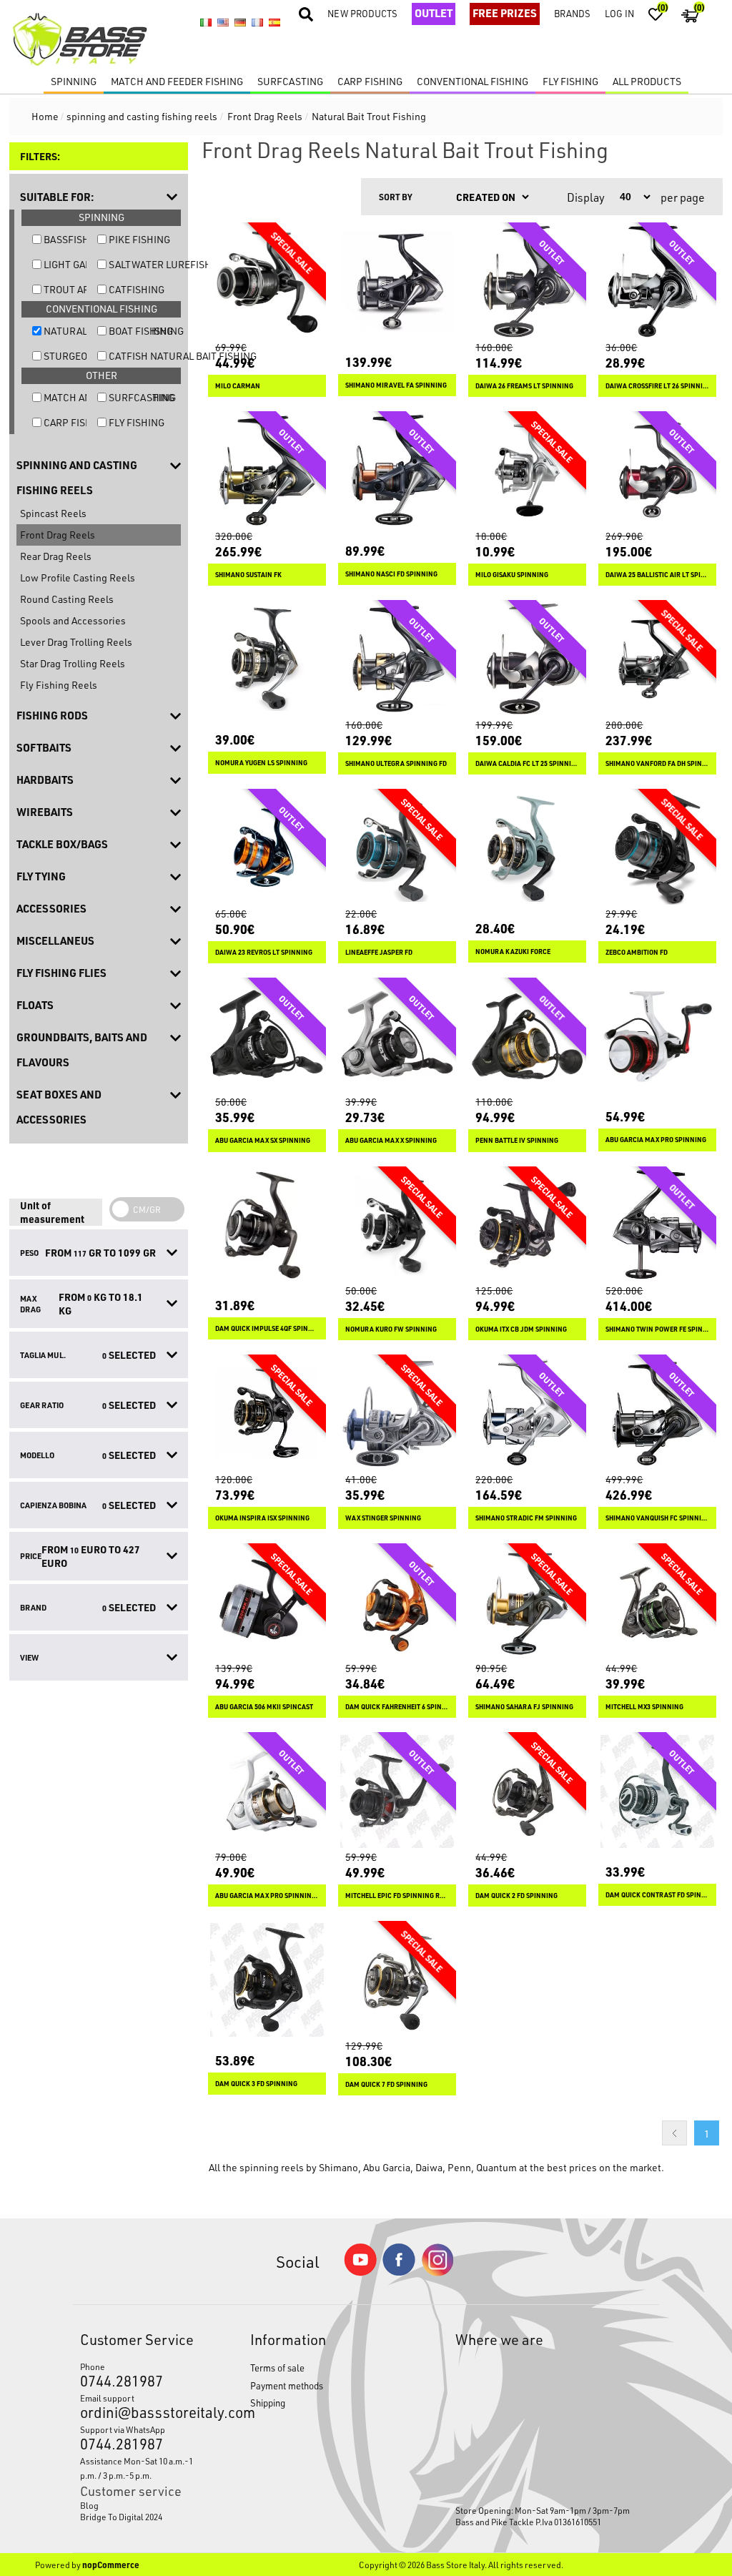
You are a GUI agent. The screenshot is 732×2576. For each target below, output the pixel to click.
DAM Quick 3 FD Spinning (256, 2084)
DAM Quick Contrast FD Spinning (657, 1895)
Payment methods (287, 2385)
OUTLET (434, 13)
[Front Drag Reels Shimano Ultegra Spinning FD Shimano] (397, 659)
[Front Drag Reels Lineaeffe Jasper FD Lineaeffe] (397, 848)
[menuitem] (143, 2505)
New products (362, 13)
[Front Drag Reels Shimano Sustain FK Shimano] (267, 470)
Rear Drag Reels (56, 556)
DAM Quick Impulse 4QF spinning (267, 1328)
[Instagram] (437, 2272)
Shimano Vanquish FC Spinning (657, 1518)
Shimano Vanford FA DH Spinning (657, 763)
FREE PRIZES (505, 13)
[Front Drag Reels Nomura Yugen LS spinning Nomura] (267, 659)
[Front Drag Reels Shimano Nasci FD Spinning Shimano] (397, 470)
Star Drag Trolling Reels (73, 663)
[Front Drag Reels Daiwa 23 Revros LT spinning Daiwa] (267, 848)
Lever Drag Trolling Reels (76, 642)
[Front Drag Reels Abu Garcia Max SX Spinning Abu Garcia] (267, 1037)
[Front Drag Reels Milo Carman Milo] (267, 281)
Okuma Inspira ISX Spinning (262, 1518)
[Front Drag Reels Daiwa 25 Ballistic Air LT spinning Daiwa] (657, 470)
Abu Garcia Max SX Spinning (263, 1140)
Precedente (674, 2133)
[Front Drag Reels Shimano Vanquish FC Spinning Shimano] (657, 1414)
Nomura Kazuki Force (513, 952)
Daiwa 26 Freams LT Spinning (524, 386)
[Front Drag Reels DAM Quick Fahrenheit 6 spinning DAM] (397, 1602)
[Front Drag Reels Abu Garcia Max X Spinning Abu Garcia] (397, 1037)
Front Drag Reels (58, 535)
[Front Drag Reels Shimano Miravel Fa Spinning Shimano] (397, 281)
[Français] (257, 22)
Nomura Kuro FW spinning (391, 1329)
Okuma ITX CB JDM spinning (521, 1329)
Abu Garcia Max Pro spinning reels (267, 1896)
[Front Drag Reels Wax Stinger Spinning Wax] (397, 1414)
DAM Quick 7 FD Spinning (386, 2084)
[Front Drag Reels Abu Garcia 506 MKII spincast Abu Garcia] (267, 1602)
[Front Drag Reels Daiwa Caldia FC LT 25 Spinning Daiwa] (527, 659)
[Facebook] (399, 2272)
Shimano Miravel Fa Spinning (396, 385)
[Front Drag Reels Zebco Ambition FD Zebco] (657, 848)
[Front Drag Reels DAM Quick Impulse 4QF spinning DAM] (267, 1225)
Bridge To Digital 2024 (121, 2517)
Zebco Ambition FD (637, 952)
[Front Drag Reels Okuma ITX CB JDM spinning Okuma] (527, 1225)
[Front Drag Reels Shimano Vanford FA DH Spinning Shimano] (657, 659)
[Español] (274, 22)
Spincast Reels (53, 513)
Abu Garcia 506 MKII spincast (264, 1707)
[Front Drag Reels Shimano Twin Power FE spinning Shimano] (657, 1225)
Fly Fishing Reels (59, 685)
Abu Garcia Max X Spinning (391, 1140)
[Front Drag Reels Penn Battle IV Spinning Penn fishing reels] (527, 1037)
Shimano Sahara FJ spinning (524, 1707)
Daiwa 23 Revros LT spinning (264, 952)
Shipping (268, 2403)
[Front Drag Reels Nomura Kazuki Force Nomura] (527, 848)
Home (45, 116)
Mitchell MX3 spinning (644, 1707)
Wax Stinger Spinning (383, 1518)
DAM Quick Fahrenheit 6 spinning (397, 1707)
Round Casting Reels (67, 599)
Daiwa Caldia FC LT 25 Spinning (527, 763)
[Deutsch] (240, 22)
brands (572, 13)
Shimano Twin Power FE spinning (657, 1329)
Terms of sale (277, 2368)
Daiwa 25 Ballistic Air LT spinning (657, 575)
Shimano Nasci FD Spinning (391, 574)
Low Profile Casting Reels (78, 577)
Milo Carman (238, 386)
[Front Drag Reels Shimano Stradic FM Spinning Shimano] (527, 1414)
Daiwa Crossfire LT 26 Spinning (657, 386)
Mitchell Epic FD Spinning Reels (397, 1896)
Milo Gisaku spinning (512, 575)
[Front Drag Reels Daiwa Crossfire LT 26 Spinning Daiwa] (657, 281)
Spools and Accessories (73, 620)
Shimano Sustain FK (248, 575)
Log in (619, 13)
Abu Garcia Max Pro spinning (656, 1140)
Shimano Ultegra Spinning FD (396, 763)
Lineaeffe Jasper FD (379, 952)
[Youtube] (360, 2272)
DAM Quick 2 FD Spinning (516, 1896)
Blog (89, 2505)
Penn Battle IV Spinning (517, 1140)
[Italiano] (206, 22)
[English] (223, 22)
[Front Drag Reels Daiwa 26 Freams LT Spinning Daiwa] (527, 281)
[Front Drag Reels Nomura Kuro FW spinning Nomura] (397, 1225)
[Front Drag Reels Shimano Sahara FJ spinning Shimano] (527, 1602)
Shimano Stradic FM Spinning (526, 1518)
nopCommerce (111, 2565)
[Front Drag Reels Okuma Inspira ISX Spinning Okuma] (267, 1414)
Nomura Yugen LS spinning (261, 763)
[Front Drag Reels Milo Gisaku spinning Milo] (527, 470)
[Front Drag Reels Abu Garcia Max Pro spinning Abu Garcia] (657, 1037)
